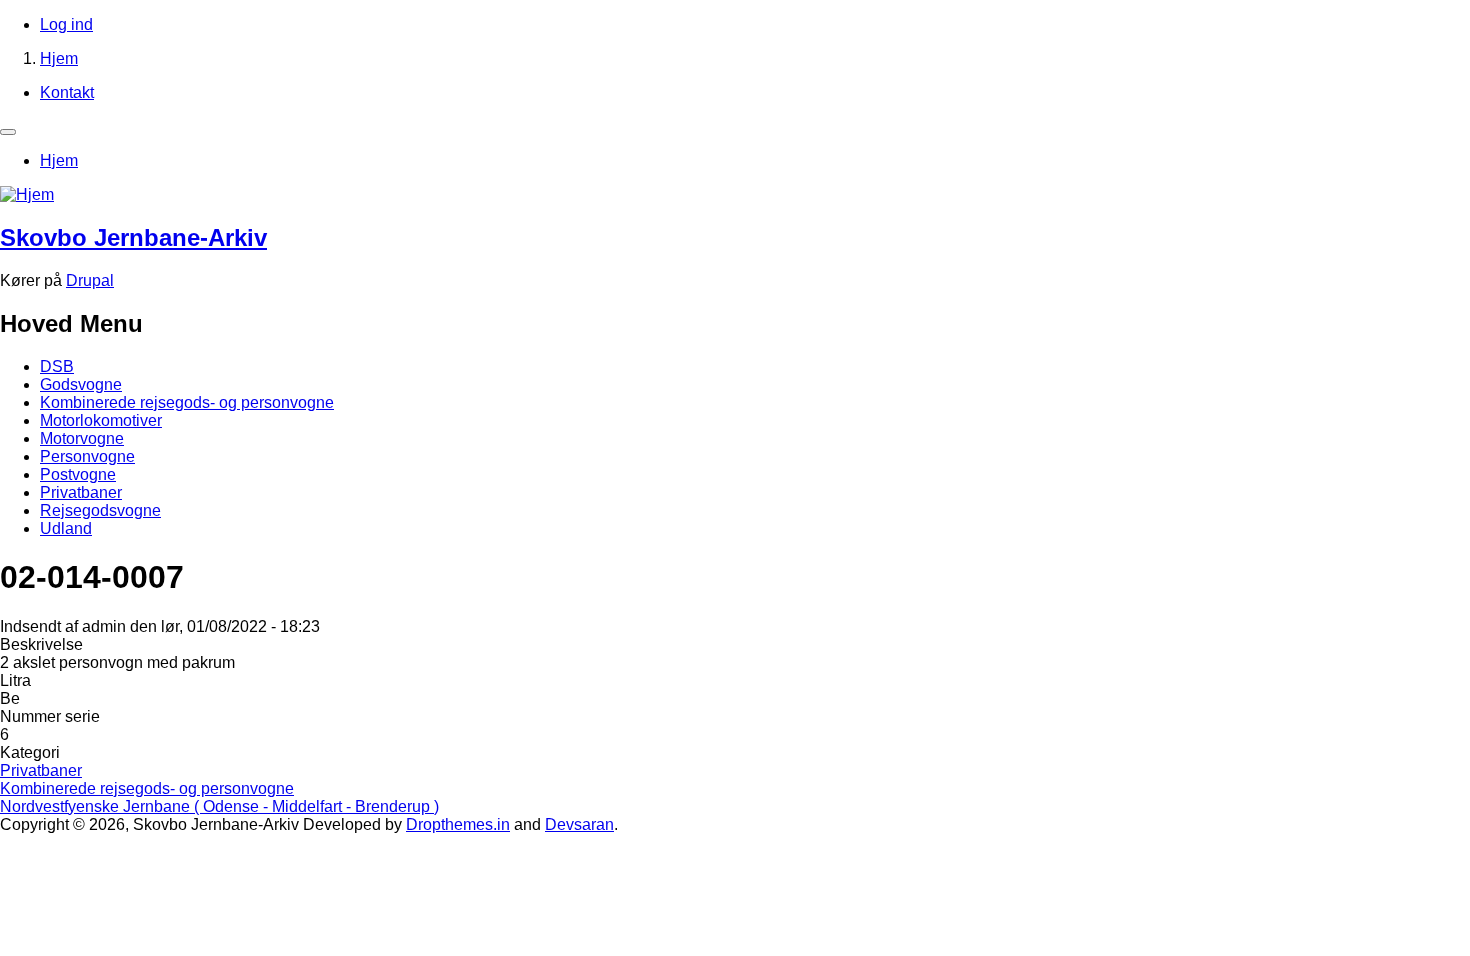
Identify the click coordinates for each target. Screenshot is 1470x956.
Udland (66, 528)
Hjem (59, 58)
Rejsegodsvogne (100, 510)
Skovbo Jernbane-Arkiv (133, 237)
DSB (57, 366)
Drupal (90, 280)
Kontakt (67, 92)
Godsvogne (81, 384)
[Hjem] (27, 194)
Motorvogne (82, 438)
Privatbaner (81, 492)
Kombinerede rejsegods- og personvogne (187, 402)
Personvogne (87, 456)
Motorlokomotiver (101, 420)
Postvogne (78, 474)
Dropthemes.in (458, 824)
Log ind (66, 24)
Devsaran (579, 824)
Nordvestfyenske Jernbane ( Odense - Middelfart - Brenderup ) (219, 806)
